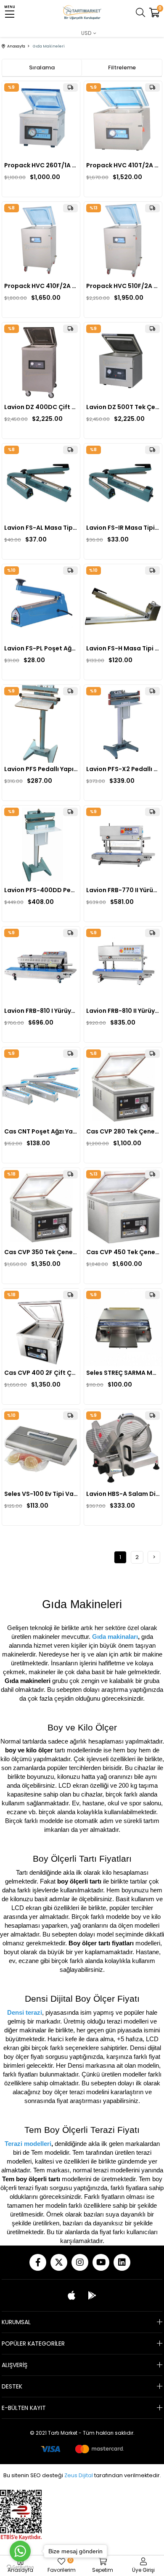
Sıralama (42, 67)
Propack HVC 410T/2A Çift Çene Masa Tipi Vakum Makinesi (123, 165)
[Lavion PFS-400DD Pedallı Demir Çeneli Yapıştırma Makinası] (41, 844)
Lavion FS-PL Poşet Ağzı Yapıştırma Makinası (41, 648)
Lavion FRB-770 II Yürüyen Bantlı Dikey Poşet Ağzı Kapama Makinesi (123, 890)
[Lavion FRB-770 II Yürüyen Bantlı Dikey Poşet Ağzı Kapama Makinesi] (123, 844)
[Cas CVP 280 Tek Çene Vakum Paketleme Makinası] (123, 1086)
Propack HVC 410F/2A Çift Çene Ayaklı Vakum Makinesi (41, 286)
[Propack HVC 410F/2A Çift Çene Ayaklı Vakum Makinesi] (41, 241)
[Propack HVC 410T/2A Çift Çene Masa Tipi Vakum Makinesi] (123, 120)
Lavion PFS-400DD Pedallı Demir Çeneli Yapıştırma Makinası (41, 890)
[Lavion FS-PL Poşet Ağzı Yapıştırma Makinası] (41, 603)
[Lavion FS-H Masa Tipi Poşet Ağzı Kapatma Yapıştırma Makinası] (123, 603)
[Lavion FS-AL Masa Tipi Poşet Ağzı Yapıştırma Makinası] (41, 482)
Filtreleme (122, 67)
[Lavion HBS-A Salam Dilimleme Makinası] (123, 1448)
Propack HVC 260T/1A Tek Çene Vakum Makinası (41, 165)
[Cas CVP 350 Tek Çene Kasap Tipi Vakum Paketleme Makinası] (41, 1207)
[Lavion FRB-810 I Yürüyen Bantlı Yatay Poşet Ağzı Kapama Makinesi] (41, 966)
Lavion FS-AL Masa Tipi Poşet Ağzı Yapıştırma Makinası (41, 528)
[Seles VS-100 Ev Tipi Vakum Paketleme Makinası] (41, 1448)
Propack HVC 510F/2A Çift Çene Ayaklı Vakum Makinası (123, 286)
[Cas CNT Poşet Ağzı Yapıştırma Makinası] (41, 1086)
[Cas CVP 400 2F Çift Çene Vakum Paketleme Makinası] (41, 1328)
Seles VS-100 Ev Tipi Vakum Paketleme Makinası (41, 1494)
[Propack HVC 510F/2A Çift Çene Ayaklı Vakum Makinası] (123, 241)
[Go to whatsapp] (20, 2551)
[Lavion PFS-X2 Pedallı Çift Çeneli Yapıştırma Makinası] (123, 724)
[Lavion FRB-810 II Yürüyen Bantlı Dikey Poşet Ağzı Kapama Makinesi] (123, 966)
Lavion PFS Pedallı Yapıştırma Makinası (41, 769)
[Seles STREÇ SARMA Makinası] (123, 1328)
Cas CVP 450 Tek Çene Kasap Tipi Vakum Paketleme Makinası (123, 1252)
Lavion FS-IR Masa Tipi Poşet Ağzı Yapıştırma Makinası (123, 528)
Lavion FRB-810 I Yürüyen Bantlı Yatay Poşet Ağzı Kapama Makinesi (41, 1011)
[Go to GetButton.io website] (20, 2567)
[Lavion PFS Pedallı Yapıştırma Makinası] (41, 724)
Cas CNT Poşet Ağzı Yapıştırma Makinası (41, 1131)
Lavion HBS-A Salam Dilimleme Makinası (123, 1494)
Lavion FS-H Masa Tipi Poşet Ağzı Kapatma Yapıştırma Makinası (123, 648)
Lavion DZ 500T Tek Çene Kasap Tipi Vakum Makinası (123, 407)
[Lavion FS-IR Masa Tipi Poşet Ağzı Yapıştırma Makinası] (123, 482)
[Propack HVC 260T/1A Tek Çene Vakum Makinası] (41, 120)
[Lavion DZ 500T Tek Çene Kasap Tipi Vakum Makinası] (123, 361)
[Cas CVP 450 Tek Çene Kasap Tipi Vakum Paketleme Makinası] (123, 1207)
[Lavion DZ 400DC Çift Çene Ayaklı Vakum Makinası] (41, 361)
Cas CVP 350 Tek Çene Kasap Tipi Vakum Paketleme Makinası (41, 1252)
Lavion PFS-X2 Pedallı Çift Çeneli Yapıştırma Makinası (123, 769)
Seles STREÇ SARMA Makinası (123, 1373)
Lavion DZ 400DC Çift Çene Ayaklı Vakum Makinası (41, 407)
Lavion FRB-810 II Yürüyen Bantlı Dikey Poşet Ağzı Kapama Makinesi (123, 1011)
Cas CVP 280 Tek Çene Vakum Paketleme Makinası (123, 1131)
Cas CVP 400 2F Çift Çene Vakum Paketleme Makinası (41, 1373)
